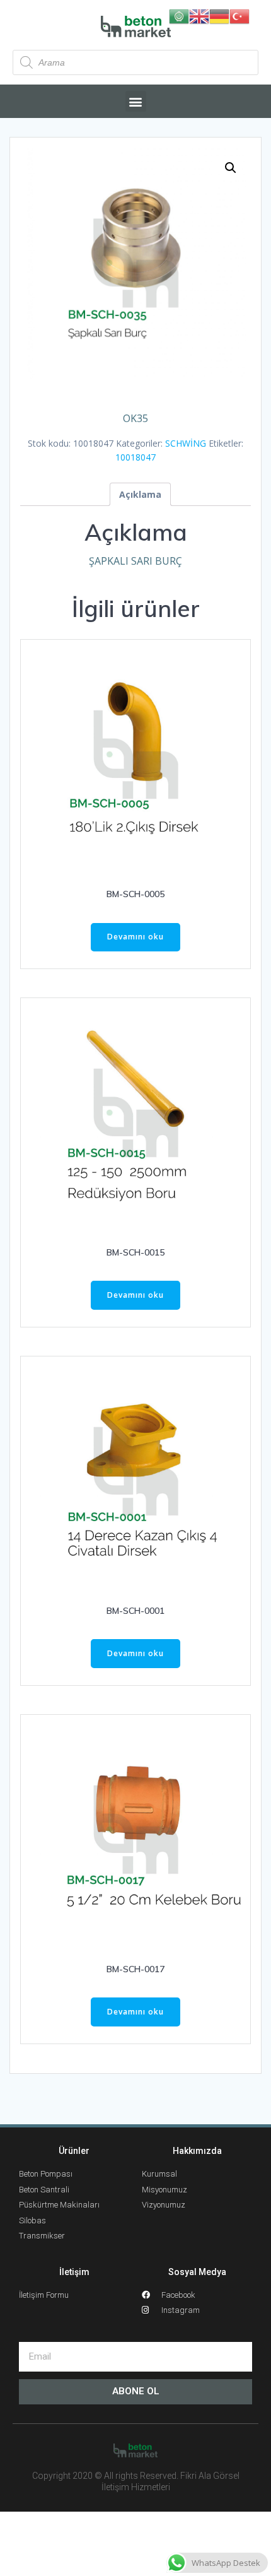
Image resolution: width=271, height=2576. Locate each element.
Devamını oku (135, 937)
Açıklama (140, 494)
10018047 (135, 457)
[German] (219, 15)
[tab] (140, 494)
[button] (136, 101)
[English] (199, 15)
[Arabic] (179, 15)
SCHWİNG (186, 443)
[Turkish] (239, 15)
